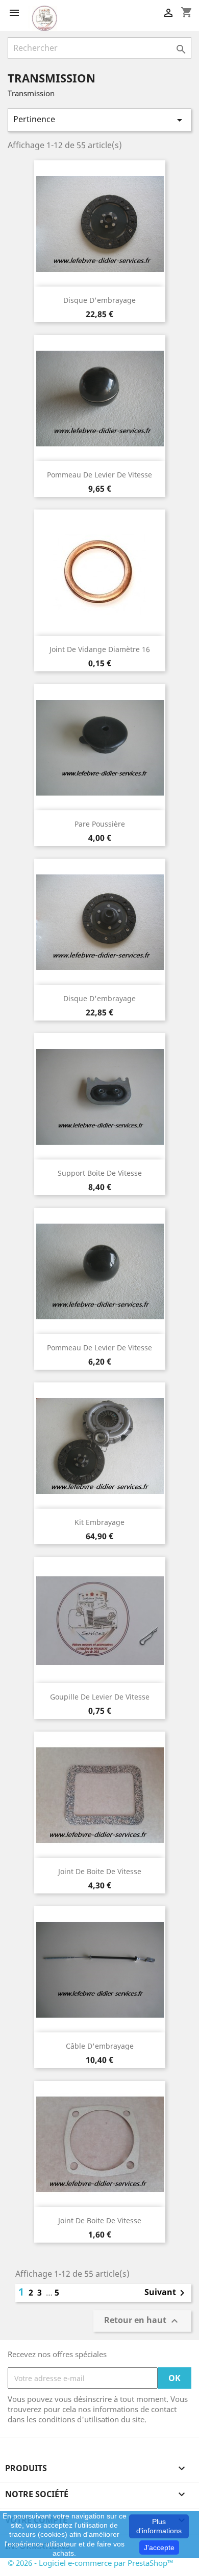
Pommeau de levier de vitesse (99, 475)
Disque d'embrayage (99, 300)
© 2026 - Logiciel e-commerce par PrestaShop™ (91, 2563)
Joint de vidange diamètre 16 (100, 649)
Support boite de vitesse (100, 1173)
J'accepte (159, 2547)
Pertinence (99, 120)
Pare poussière (100, 824)
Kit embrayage (99, 1522)
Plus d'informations (159, 2526)
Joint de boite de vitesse (100, 1871)
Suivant (166, 2293)
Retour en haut (142, 2321)
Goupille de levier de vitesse (100, 1697)
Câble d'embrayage (100, 2046)
